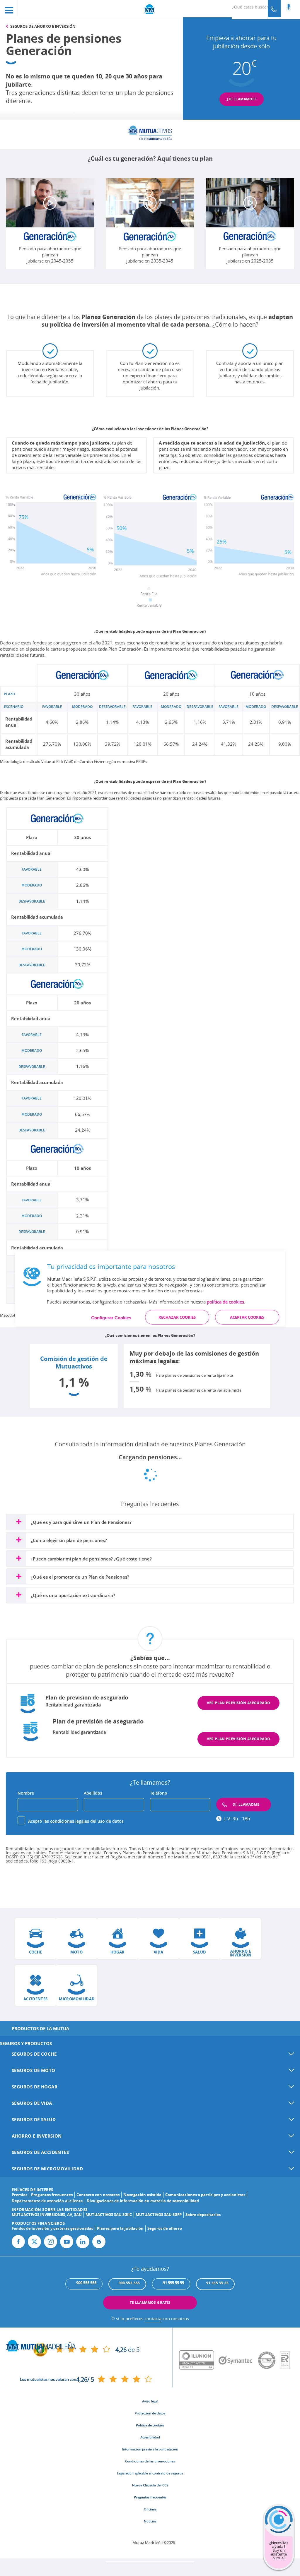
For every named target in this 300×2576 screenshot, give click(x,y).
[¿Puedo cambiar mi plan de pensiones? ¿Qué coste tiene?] (18, 1557)
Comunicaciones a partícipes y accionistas (205, 2195)
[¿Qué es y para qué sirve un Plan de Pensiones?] (18, 1521)
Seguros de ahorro (165, 2228)
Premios (19, 2195)
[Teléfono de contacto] (274, 9)
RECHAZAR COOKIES (177, 1317)
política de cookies (225, 1301)
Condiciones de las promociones (150, 2461)
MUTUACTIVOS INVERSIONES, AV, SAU (47, 2215)
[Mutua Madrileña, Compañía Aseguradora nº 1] (150, 9)
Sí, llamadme (246, 1804)
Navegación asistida (142, 2195)
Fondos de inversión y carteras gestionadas (52, 2228)
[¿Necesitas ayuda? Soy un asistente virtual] (279, 2555)
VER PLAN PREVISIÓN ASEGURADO (239, 1703)
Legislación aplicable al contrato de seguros (150, 2473)
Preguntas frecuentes (52, 2195)
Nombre (26, 1793)
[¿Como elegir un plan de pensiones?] (18, 1539)
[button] (35, 1939)
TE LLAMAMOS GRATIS (150, 2303)
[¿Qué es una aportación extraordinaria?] (18, 1594)
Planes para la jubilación (120, 2228)
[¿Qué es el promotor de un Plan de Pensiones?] (18, 1576)
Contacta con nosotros (98, 2195)
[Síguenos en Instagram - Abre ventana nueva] (51, 2242)
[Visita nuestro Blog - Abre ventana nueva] (99, 2242)
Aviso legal (150, 2401)
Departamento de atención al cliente (47, 2201)
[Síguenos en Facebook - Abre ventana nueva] (18, 2242)
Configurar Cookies (111, 1317)
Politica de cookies (150, 2425)
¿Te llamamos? (242, 99)
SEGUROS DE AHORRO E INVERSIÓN (43, 26)
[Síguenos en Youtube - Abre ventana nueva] (67, 2242)
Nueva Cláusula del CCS (150, 2485)
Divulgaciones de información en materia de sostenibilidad (143, 2201)
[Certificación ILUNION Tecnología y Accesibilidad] (199, 2360)
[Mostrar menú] (9, 8)
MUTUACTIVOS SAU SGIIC (109, 2215)
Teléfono (159, 1793)
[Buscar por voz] (289, 8)
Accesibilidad (150, 2437)
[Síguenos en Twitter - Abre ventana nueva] (34, 2242)
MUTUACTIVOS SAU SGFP (159, 2215)
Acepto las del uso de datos (76, 1821)
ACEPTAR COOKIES (247, 1317)
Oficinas (150, 2509)
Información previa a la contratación (150, 2449)
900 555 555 (129, 2283)
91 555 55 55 (218, 2283)
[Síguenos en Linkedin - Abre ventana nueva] (83, 2242)
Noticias (150, 2521)
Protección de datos (150, 2413)
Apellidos (93, 1793)
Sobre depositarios (203, 2215)
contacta (153, 2318)
